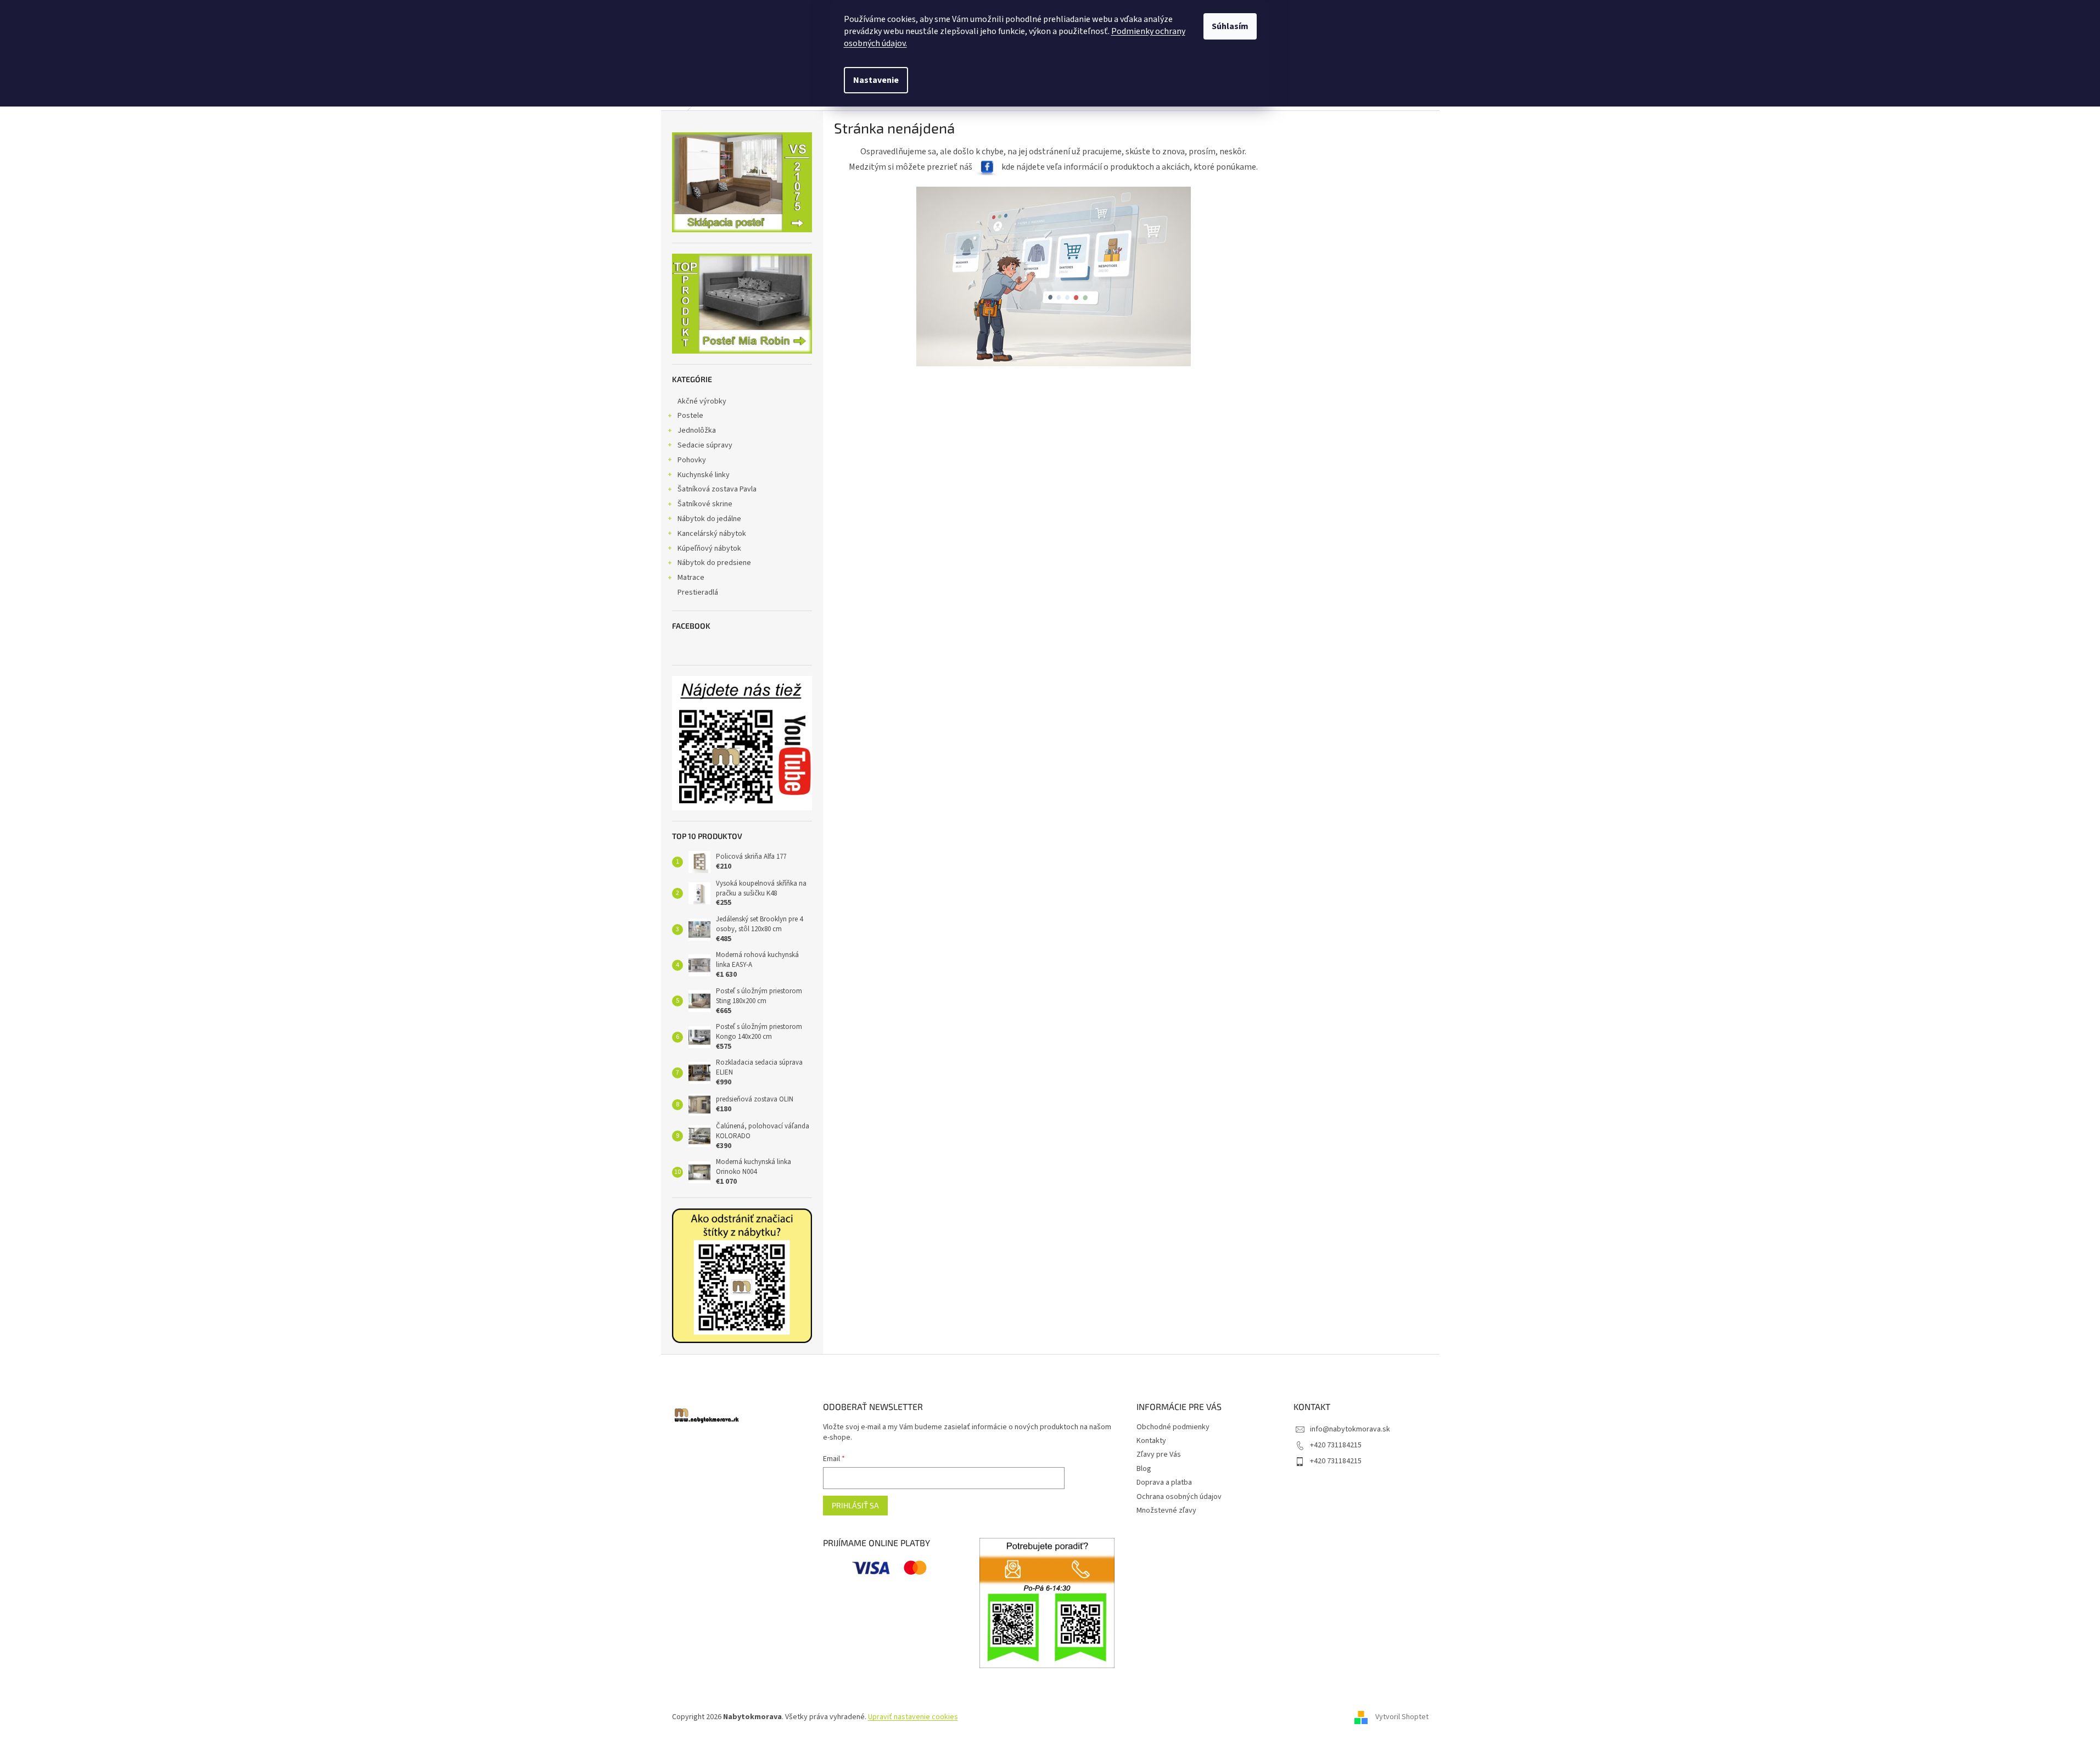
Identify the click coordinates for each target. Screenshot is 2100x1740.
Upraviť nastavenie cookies (913, 1717)
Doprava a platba (1164, 1482)
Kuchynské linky (704, 475)
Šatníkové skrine (705, 504)
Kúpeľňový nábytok (709, 549)
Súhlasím (1230, 26)
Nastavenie (876, 80)
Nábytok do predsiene (714, 563)
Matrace (691, 578)
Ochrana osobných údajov (1179, 1497)
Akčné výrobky (702, 401)
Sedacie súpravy (705, 445)
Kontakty (1151, 1441)
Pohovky (692, 460)
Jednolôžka (697, 430)
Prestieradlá (698, 592)
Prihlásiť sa (855, 1505)
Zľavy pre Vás (1159, 1454)
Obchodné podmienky (1173, 1427)
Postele (690, 416)
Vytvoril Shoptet (1402, 1717)
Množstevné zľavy (1166, 1510)
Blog (1144, 1469)
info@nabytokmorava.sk (1350, 1429)
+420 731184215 (1336, 1445)
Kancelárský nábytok (712, 534)
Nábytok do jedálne (709, 519)
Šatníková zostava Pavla (717, 489)
